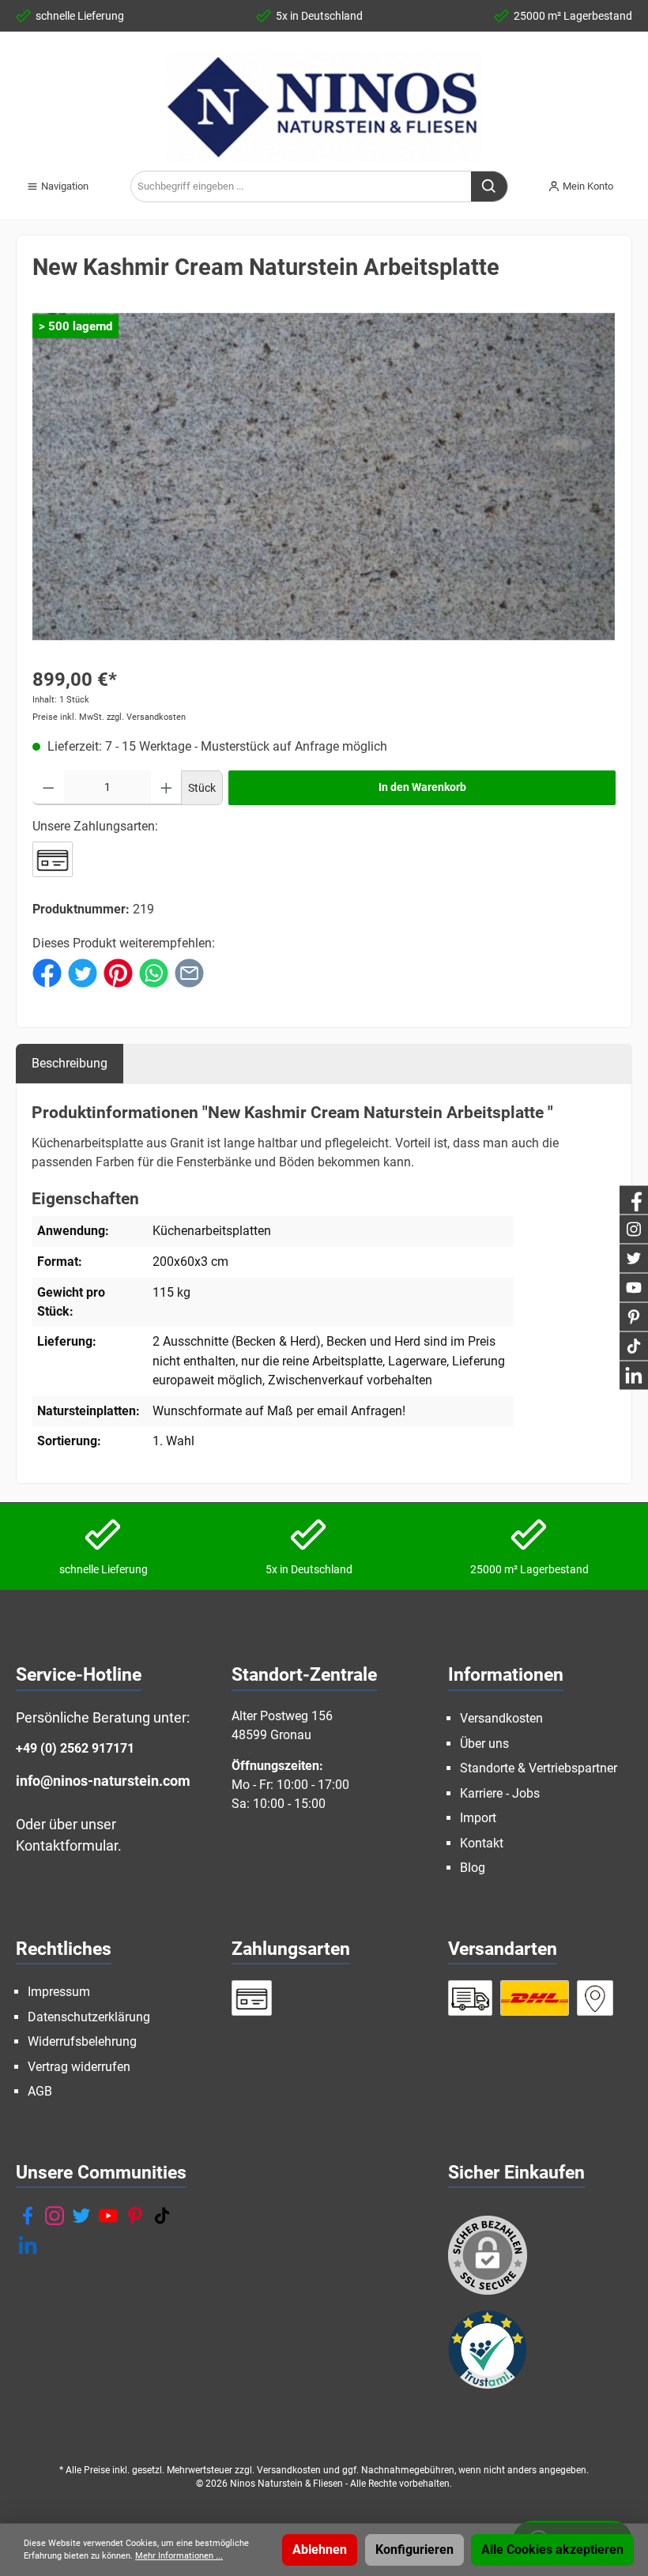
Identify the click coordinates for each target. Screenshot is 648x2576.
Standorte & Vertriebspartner (539, 1768)
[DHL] (535, 1998)
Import (478, 1818)
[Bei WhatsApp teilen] (154, 972)
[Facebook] (28, 2216)
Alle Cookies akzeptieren (552, 2550)
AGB (40, 2091)
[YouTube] (108, 2216)
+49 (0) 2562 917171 (75, 1748)
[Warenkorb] (637, 180)
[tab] (70, 1063)
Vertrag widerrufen (79, 2067)
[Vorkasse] (53, 859)
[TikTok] (162, 2216)
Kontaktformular (67, 1845)
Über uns (484, 1744)
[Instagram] (55, 2216)
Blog (473, 1868)
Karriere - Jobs (500, 1793)
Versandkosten (501, 1718)
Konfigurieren (414, 2550)
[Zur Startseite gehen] (324, 107)
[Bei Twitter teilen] (83, 972)
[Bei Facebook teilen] (47, 972)
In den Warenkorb (422, 787)
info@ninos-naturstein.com (103, 1781)
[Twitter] (81, 2216)
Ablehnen (320, 2550)
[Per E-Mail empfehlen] (189, 972)
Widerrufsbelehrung (82, 2041)
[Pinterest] (135, 2216)
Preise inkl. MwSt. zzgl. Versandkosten (109, 717)
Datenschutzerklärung (89, 2017)
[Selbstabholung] (595, 1998)
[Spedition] (471, 1998)
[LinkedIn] (28, 2245)
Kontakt (482, 1843)
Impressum (59, 1992)
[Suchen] (490, 186)
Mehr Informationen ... (179, 2556)
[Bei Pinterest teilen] (118, 972)
